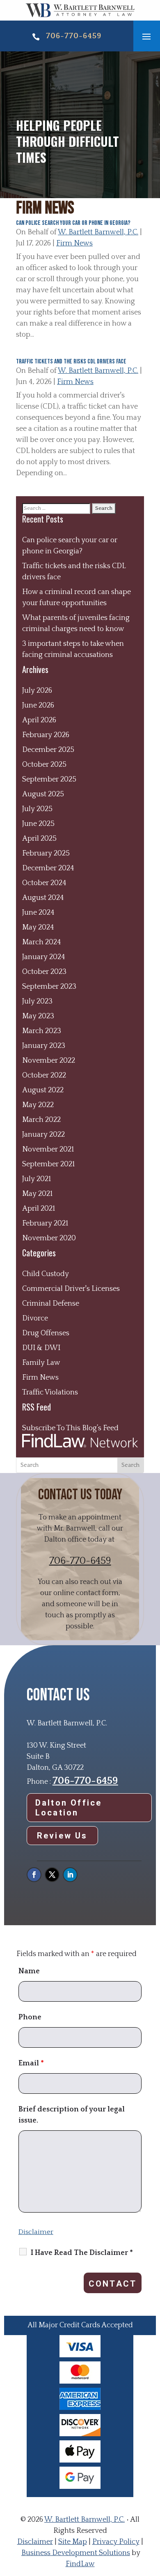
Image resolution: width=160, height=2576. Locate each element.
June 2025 (38, 824)
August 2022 (43, 1090)
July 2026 (37, 691)
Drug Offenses (46, 1333)
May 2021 (37, 1194)
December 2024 (48, 868)
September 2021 (48, 1164)
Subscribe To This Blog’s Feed (70, 1428)
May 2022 (38, 1105)
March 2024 (42, 942)
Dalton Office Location (69, 1808)
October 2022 (44, 1075)
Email (31, 2063)
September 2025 (49, 779)
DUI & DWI (41, 1348)
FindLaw (80, 2564)
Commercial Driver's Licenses (71, 1289)
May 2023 (38, 1016)
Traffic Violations (50, 1392)
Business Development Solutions (76, 2553)
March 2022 (41, 1120)
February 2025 (46, 853)
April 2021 (39, 1209)
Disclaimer (36, 2232)
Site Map (73, 2542)
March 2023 (42, 1031)
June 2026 (38, 705)
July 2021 (37, 1179)
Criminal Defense (51, 1304)
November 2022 (49, 1061)
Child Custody (46, 1274)
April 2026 (39, 720)
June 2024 (38, 913)
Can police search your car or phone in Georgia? (73, 223)
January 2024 (44, 957)
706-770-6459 (74, 36)
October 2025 (44, 765)
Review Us (62, 1836)
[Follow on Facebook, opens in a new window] (34, 1875)
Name (29, 1971)
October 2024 (44, 883)
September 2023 (49, 987)
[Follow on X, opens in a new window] (52, 1875)
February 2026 (46, 735)
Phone (30, 2017)
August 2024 (43, 898)
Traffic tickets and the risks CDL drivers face (71, 362)
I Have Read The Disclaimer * (82, 2253)
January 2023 (44, 1046)
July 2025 (37, 809)
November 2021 (48, 1149)
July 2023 (37, 1001)
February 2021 (45, 1223)
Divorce (35, 1318)
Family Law (41, 1363)
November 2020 (49, 1238)
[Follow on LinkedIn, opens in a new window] (70, 1875)
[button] (146, 36)
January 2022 (43, 1135)
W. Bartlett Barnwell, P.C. (98, 232)
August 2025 (43, 794)
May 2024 (38, 927)
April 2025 (39, 839)
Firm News (74, 243)
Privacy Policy (116, 2542)
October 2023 (44, 972)
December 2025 (48, 750)
